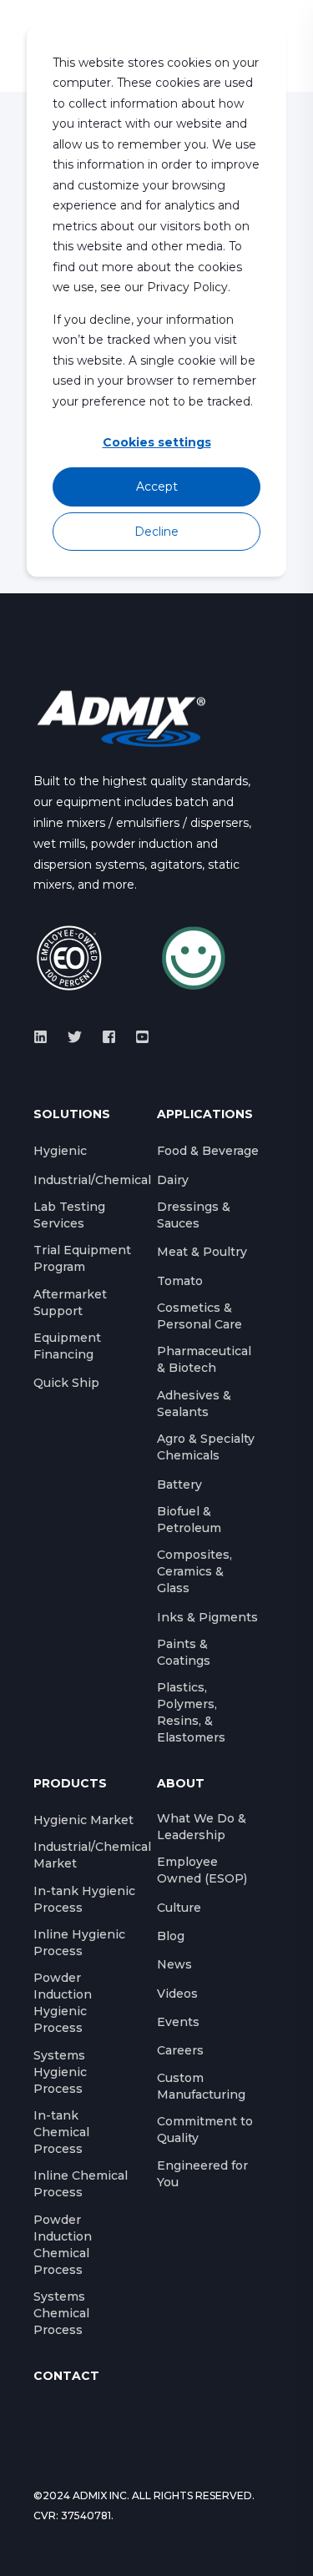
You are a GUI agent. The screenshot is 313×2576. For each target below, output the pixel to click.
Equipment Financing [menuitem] (67, 1346)
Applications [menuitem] (205, 1115)
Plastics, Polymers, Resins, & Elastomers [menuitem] (191, 1712)
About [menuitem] (181, 1784)
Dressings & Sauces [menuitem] (194, 1215)
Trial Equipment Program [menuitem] (82, 1258)
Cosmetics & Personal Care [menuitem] (199, 1316)
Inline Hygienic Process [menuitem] (79, 1943)
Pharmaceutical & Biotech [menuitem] (204, 1359)
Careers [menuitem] (180, 2050)
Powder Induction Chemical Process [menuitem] (63, 2245)
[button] (25, 2551)
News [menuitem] (174, 1964)
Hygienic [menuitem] (60, 1151)
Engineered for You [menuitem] (202, 2174)
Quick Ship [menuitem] (66, 1383)
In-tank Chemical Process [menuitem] (61, 2132)
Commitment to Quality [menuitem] (205, 2130)
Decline (156, 532)
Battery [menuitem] (179, 1485)
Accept (157, 486)
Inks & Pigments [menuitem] (207, 1617)
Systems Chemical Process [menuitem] (61, 2313)
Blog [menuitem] (171, 1936)
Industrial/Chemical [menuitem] (92, 1180)
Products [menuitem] (70, 1784)
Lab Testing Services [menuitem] (69, 1215)
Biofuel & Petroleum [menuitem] (189, 1520)
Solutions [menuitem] (72, 1115)
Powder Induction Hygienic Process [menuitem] (63, 2003)
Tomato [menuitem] (180, 1281)
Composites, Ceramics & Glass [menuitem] (194, 1571)
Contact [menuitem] (66, 2377)
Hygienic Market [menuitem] (83, 1820)
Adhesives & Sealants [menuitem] (194, 1404)
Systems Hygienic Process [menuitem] (60, 2072)
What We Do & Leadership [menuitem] (202, 1827)
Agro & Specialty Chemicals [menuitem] (206, 1447)
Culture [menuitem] (179, 1908)
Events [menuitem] (178, 2022)
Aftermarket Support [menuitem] (70, 1303)
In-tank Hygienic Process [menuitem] (84, 1899)
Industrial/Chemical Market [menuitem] (92, 1855)
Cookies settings (157, 442)
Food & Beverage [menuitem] (208, 1151)
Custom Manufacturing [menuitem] (201, 2086)
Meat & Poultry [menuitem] (202, 1252)
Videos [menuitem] (177, 1994)
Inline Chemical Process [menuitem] (81, 2184)
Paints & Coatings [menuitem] (184, 1652)
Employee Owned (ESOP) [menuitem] (202, 1870)
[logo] (121, 718)
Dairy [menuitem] (173, 1180)
